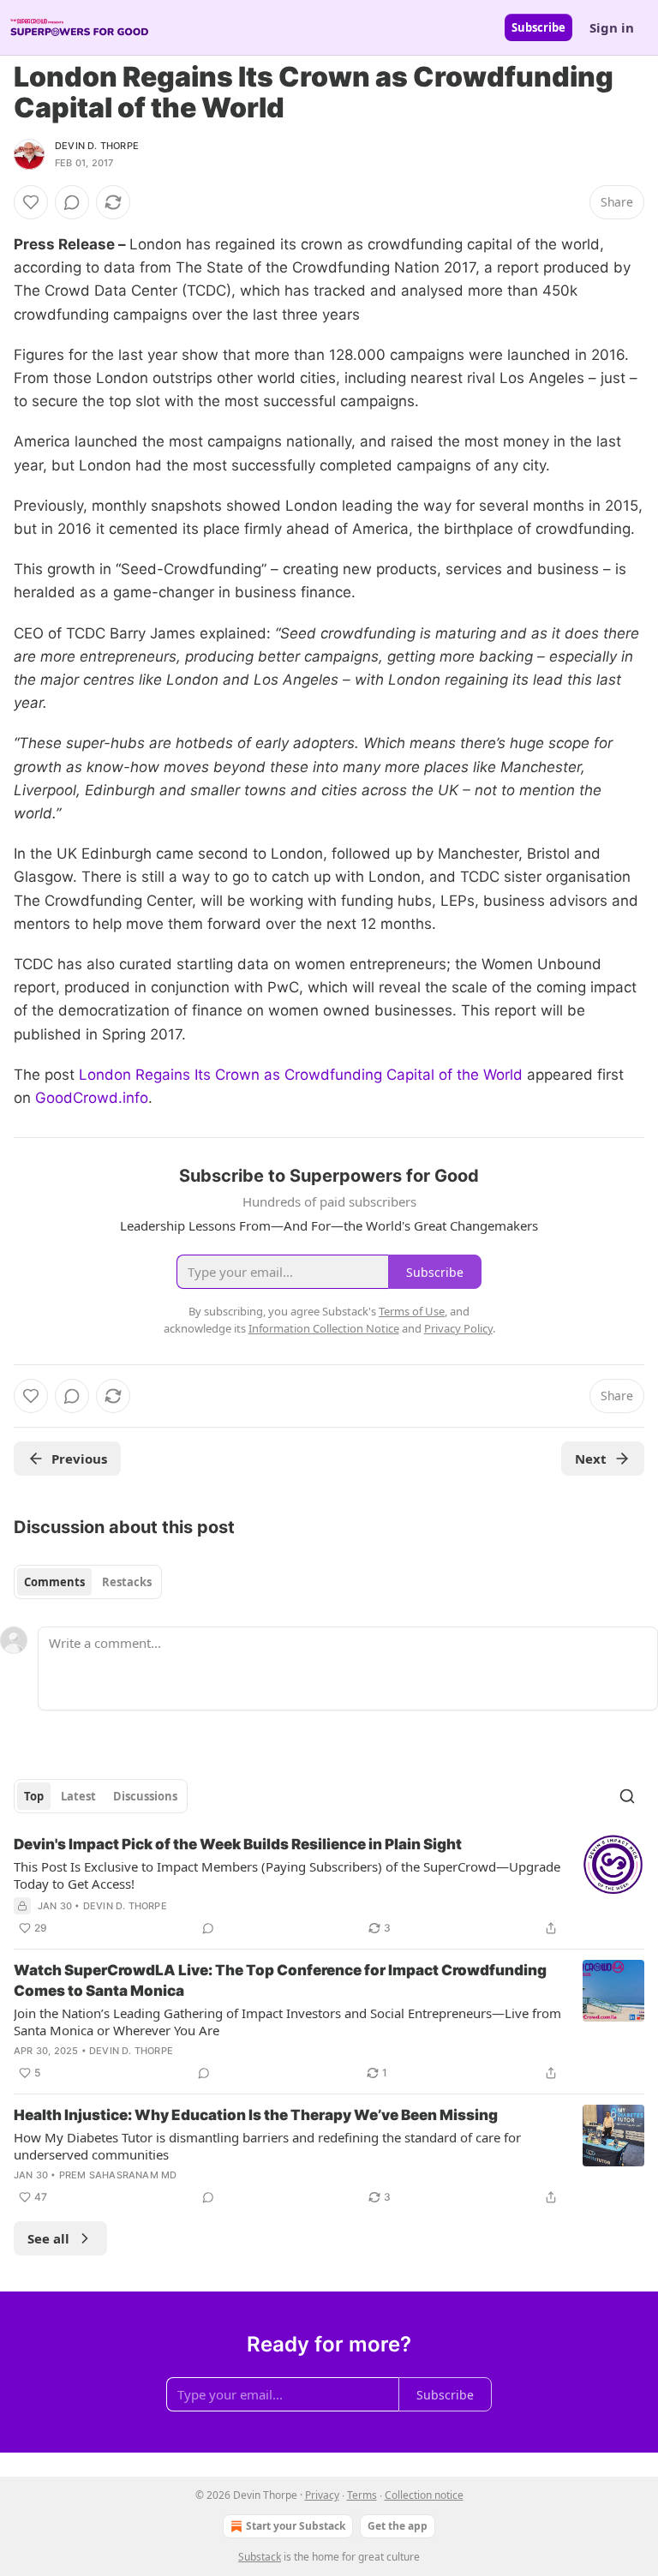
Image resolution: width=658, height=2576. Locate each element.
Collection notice (424, 2495)
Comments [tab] (54, 1582)
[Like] (31, 202)
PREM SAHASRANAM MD (118, 2175)
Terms (362, 2495)
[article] (329, 1886)
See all (48, 2238)
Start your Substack (296, 2526)
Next (591, 1459)
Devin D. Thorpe (97, 146)
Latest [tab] (78, 1796)
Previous (79, 1459)
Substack (260, 2557)
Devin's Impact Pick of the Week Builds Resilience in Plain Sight (238, 1844)
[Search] (627, 1796)
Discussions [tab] (145, 1796)
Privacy (322, 2495)
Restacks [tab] (127, 1582)
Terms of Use (412, 1311)
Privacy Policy (458, 1328)
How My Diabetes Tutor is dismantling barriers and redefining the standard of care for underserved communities (267, 2146)
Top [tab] (34, 1796)
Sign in (612, 27)
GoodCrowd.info (92, 1098)
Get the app (398, 2526)
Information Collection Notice (324, 1328)
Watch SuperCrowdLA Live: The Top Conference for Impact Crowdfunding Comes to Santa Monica (280, 1980)
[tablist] (88, 1582)
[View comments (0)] (72, 202)
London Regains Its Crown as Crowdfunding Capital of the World (301, 1075)
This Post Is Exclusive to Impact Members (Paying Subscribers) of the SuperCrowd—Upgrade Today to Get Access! (287, 1875)
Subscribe (538, 27)
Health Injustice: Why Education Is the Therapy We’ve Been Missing (256, 2115)
